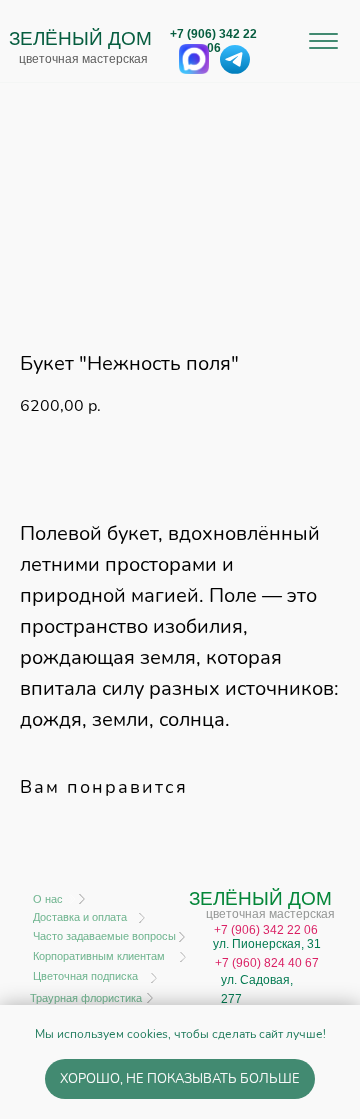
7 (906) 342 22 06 (269, 930)
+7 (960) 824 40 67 (267, 963)
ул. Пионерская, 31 (267, 944)
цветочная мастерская (83, 59)
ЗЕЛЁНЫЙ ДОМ (80, 38)
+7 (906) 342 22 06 (213, 41)
